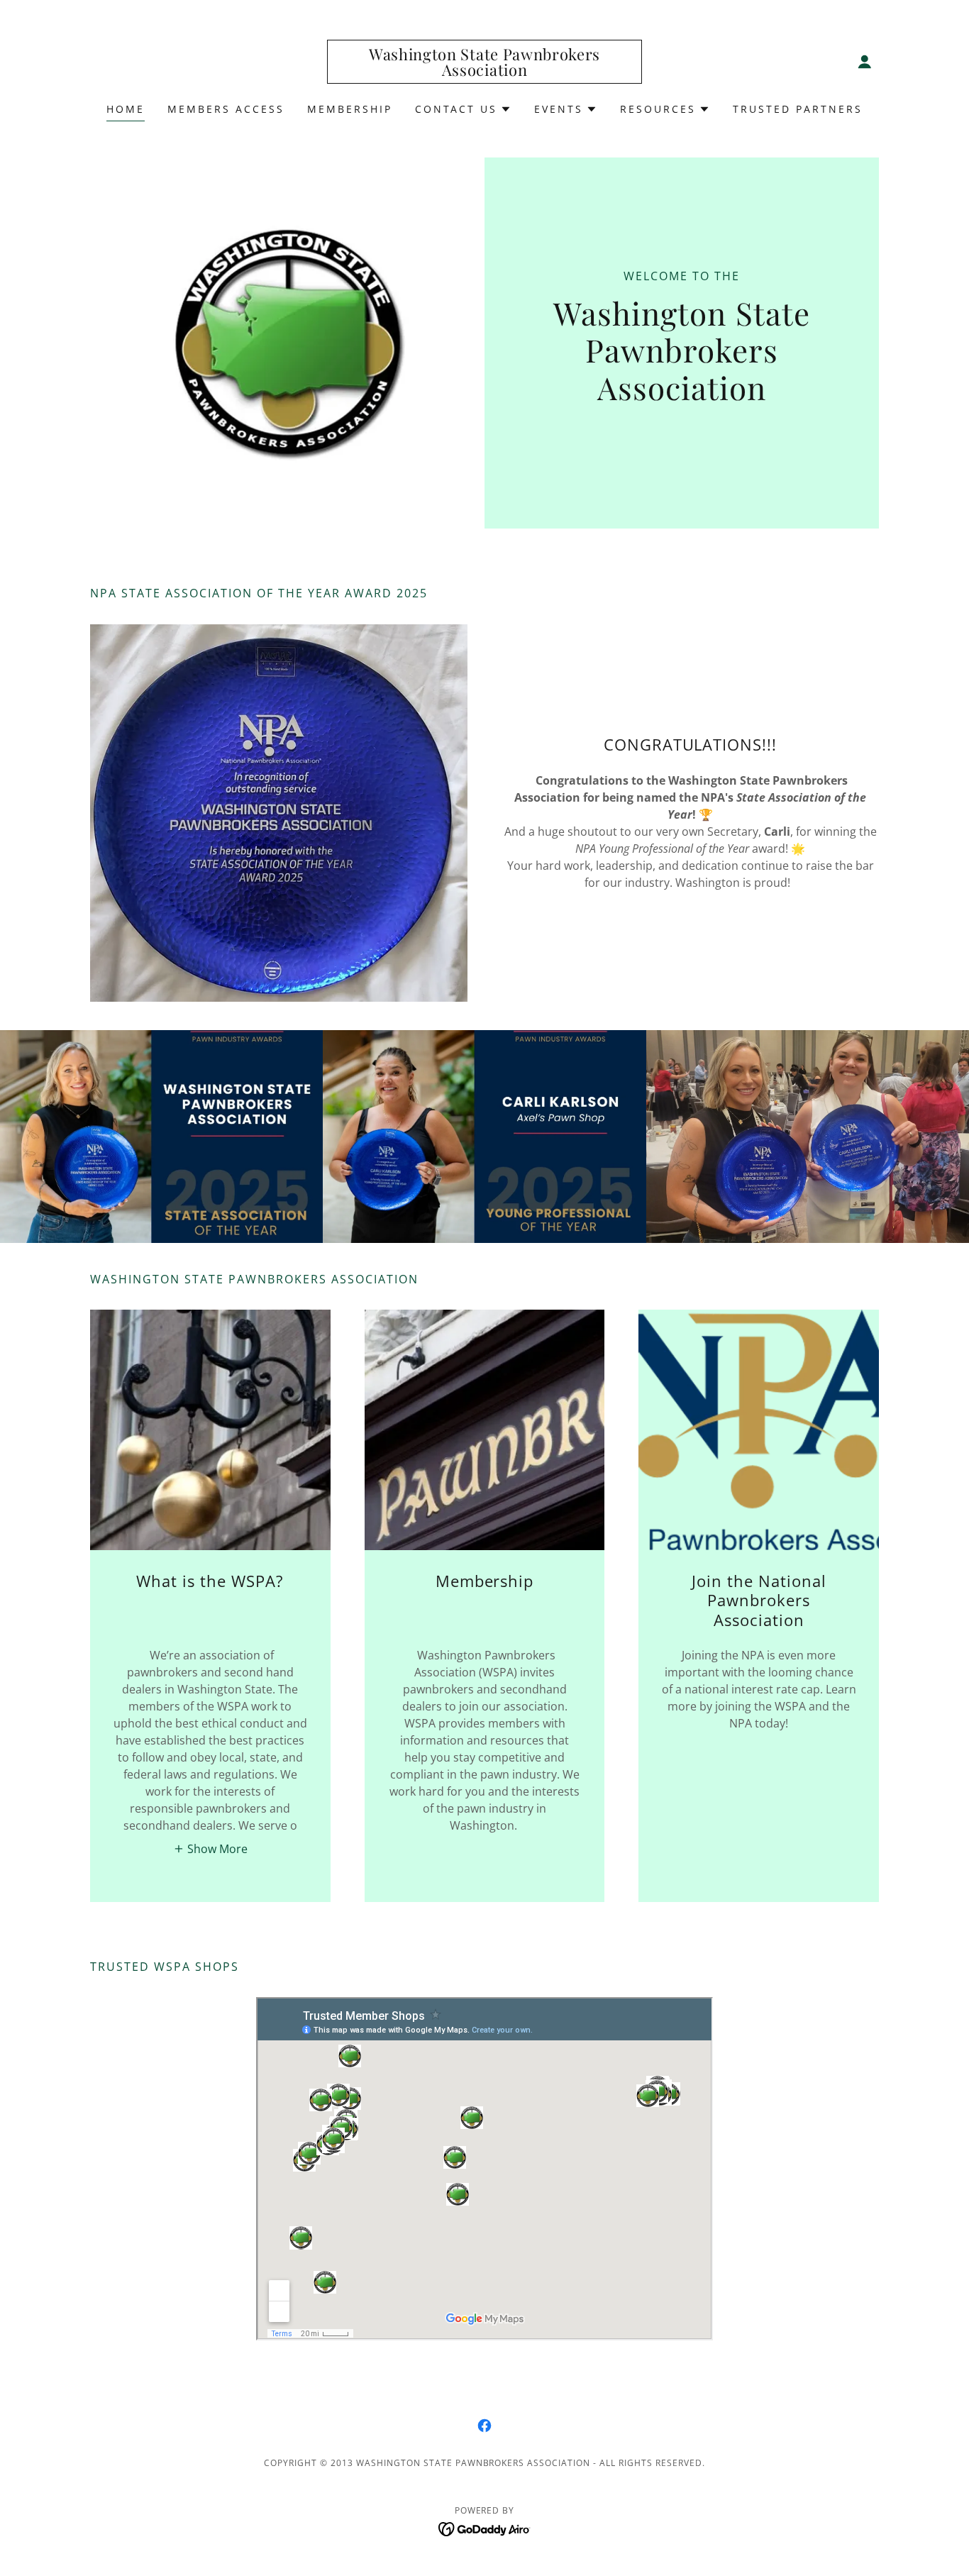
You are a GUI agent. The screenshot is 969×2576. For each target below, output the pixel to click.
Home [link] (126, 109)
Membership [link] (350, 109)
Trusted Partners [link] (798, 109)
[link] (485, 72)
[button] (865, 62)
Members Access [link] (226, 109)
